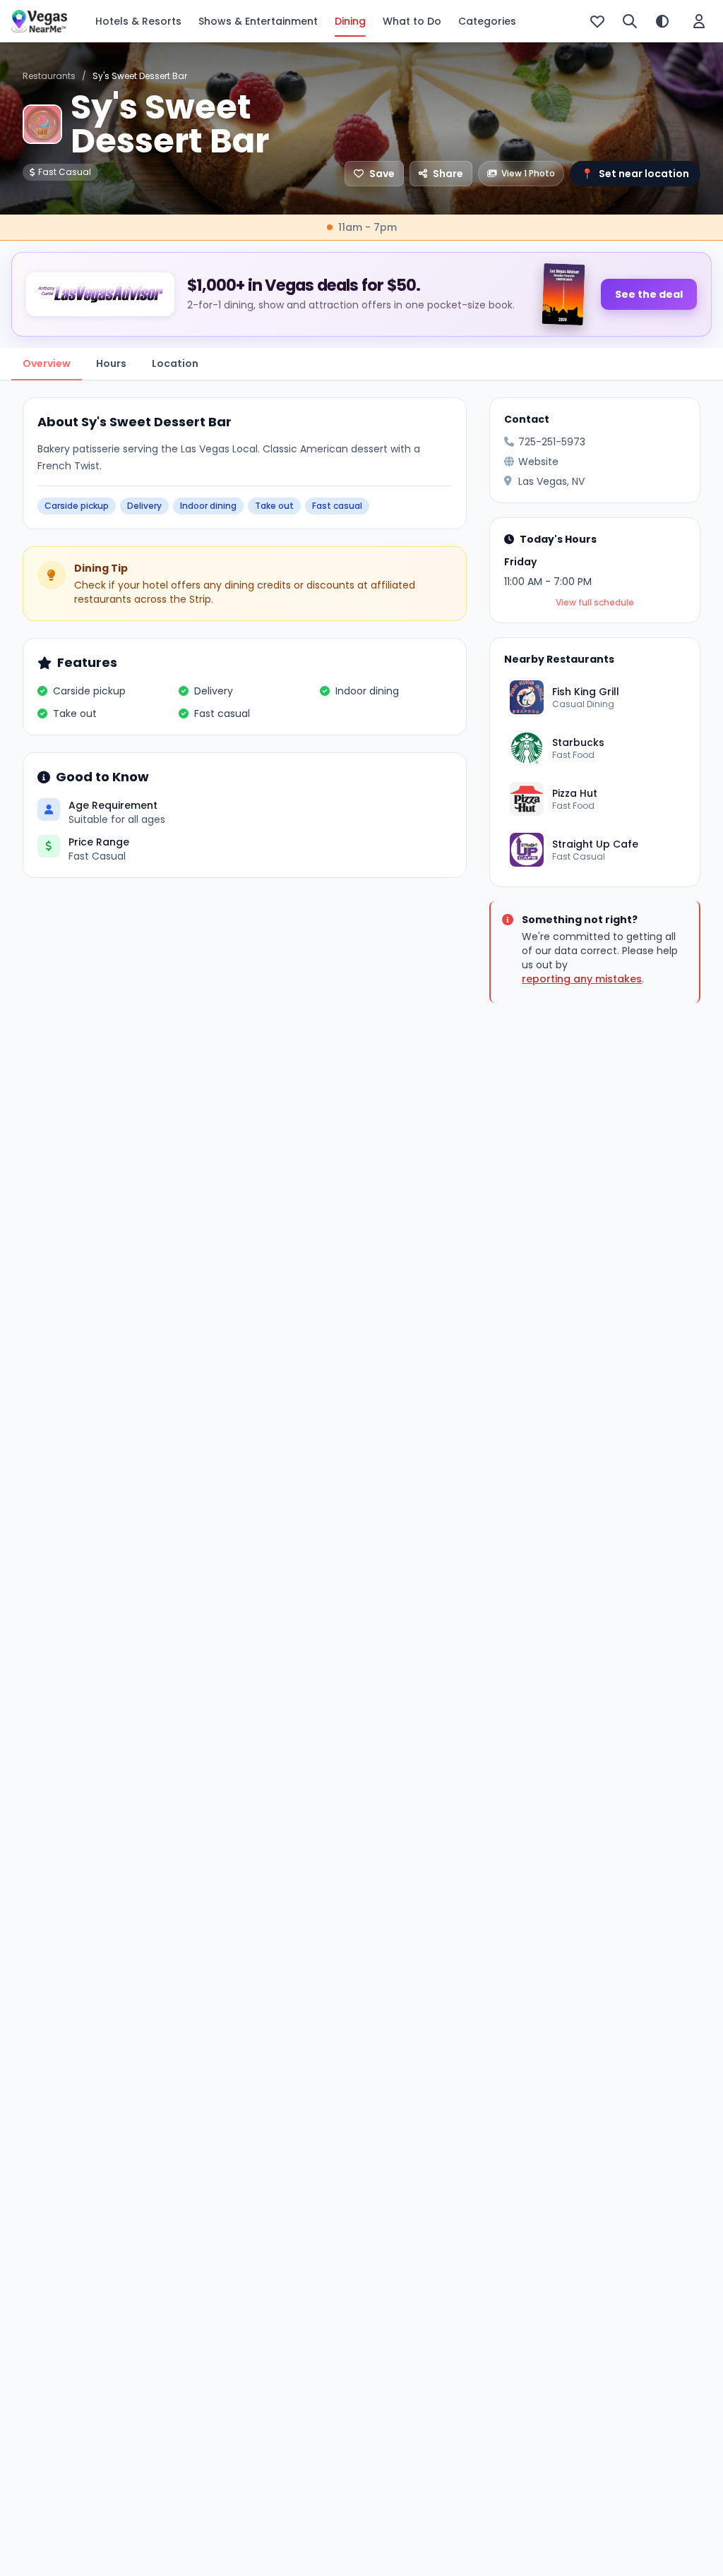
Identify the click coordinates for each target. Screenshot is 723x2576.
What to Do (412, 21)
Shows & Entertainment (258, 21)
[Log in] (699, 21)
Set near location (635, 174)
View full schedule (595, 603)
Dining (350, 21)
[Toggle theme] (662, 21)
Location (175, 363)
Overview (47, 363)
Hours (111, 363)
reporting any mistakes (582, 979)
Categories (487, 21)
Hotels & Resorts (138, 21)
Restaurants (49, 76)
